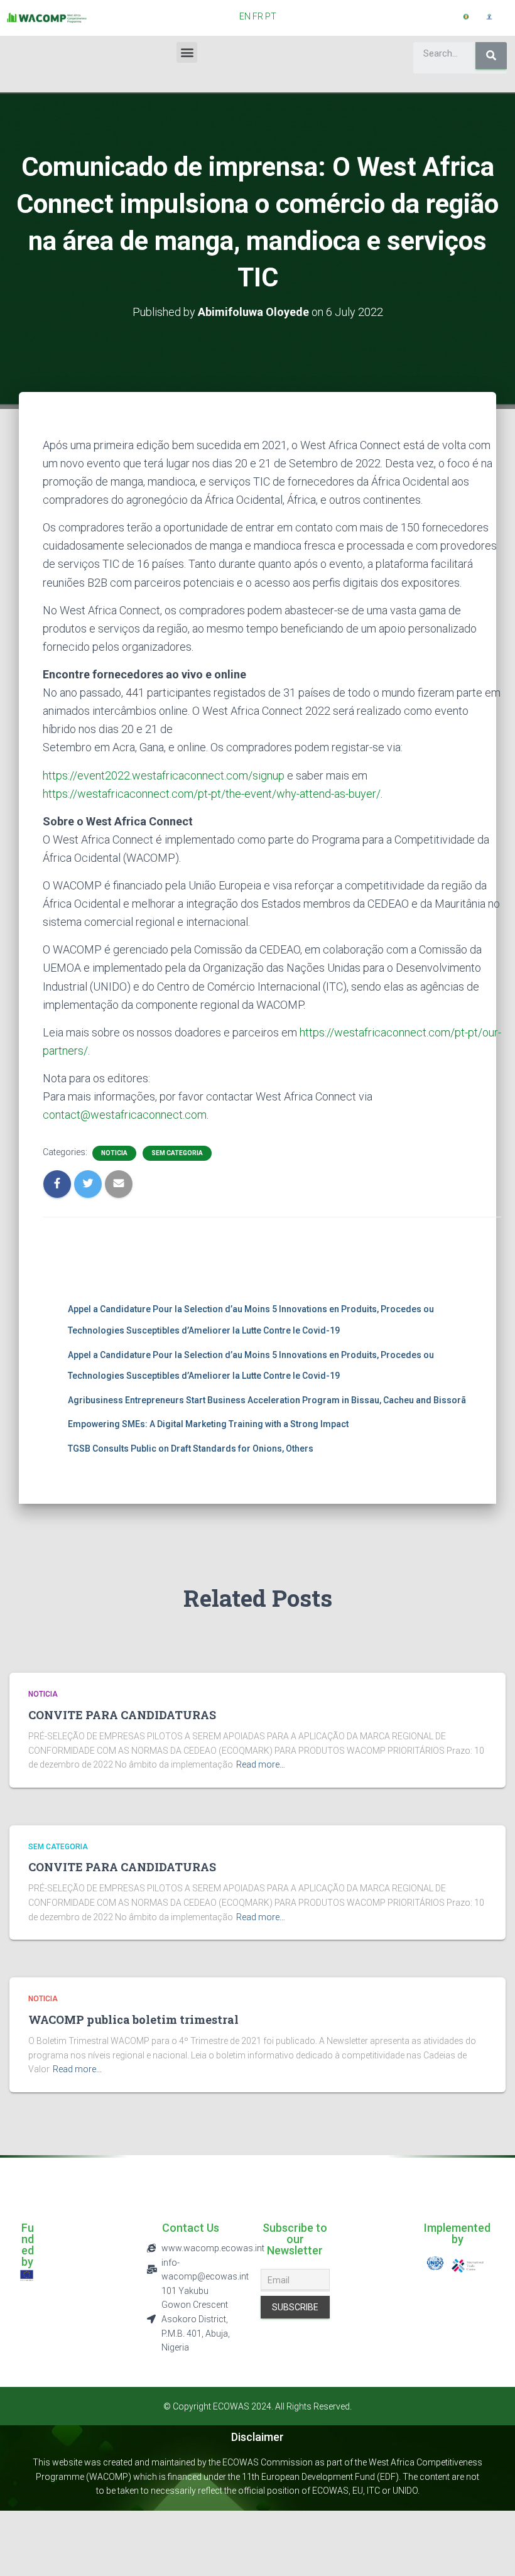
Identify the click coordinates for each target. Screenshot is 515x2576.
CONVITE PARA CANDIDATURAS (122, 1715)
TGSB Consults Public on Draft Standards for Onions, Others (191, 1448)
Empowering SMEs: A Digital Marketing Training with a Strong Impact (208, 1424)
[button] (187, 52)
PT (271, 16)
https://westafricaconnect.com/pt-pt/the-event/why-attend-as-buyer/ (212, 794)
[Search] (491, 56)
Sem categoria (177, 1153)
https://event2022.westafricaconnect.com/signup (164, 775)
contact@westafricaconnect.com (125, 1115)
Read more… (261, 1764)
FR (258, 16)
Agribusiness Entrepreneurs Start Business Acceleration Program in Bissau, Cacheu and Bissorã (267, 1400)
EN (245, 16)
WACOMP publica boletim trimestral (133, 2019)
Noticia (114, 1153)
